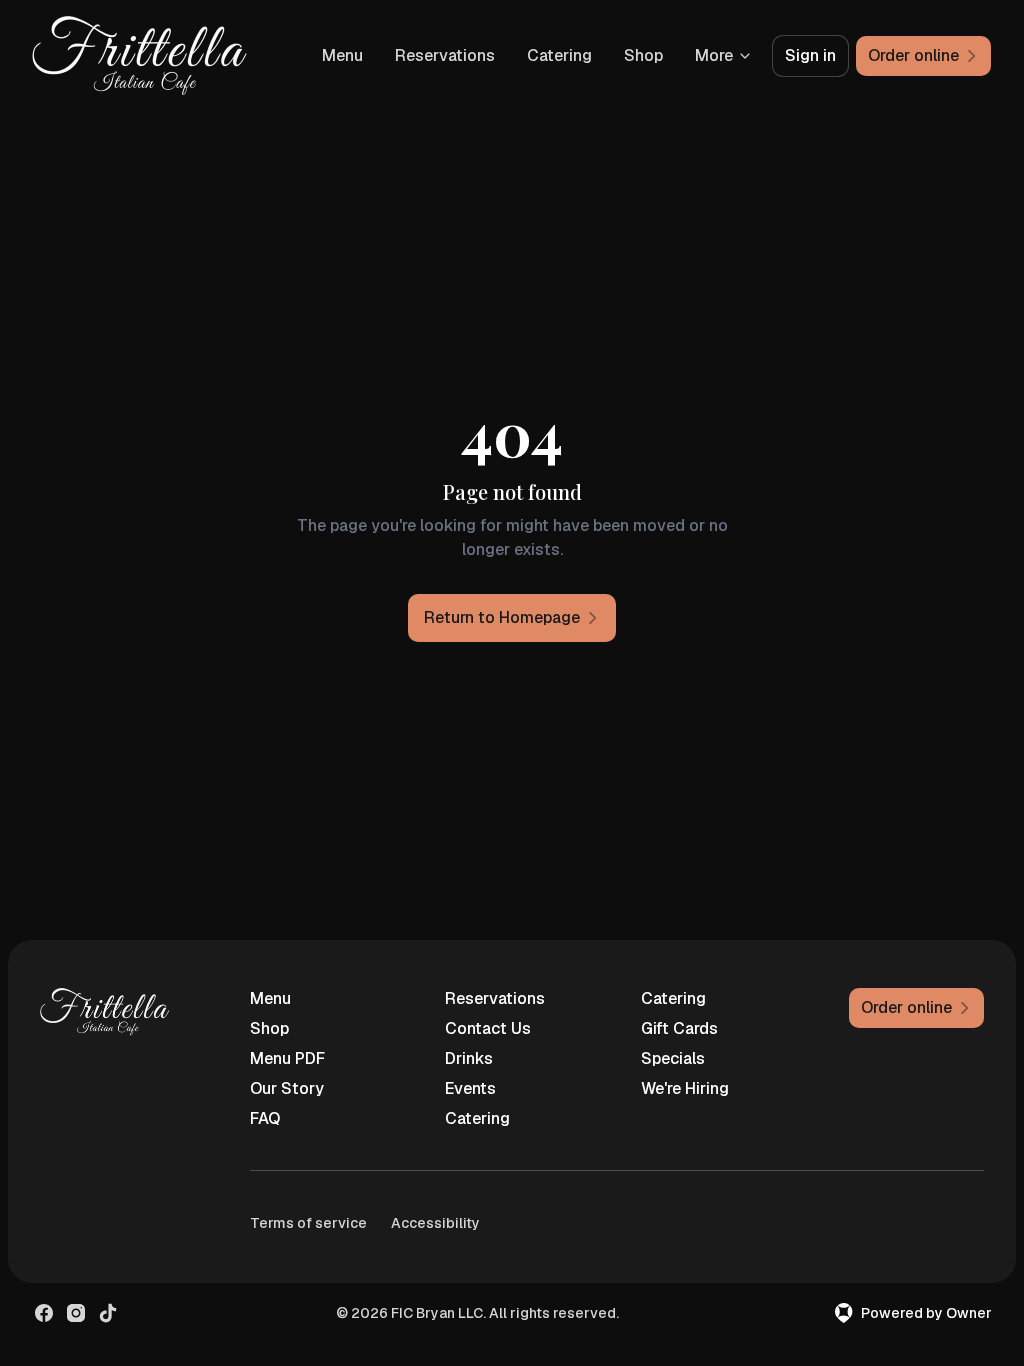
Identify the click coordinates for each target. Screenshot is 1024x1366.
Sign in (810, 55)
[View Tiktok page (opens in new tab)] (108, 1313)
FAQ (265, 1118)
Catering (559, 55)
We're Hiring (685, 1088)
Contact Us (488, 1028)
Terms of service (308, 1223)
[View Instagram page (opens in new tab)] (76, 1313)
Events (470, 1088)
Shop (643, 55)
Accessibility (435, 1223)
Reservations (445, 55)
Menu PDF (287, 1058)
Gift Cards (679, 1028)
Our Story (287, 1088)
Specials (673, 1058)
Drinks (469, 1058)
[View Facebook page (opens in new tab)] (44, 1313)
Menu (342, 55)
